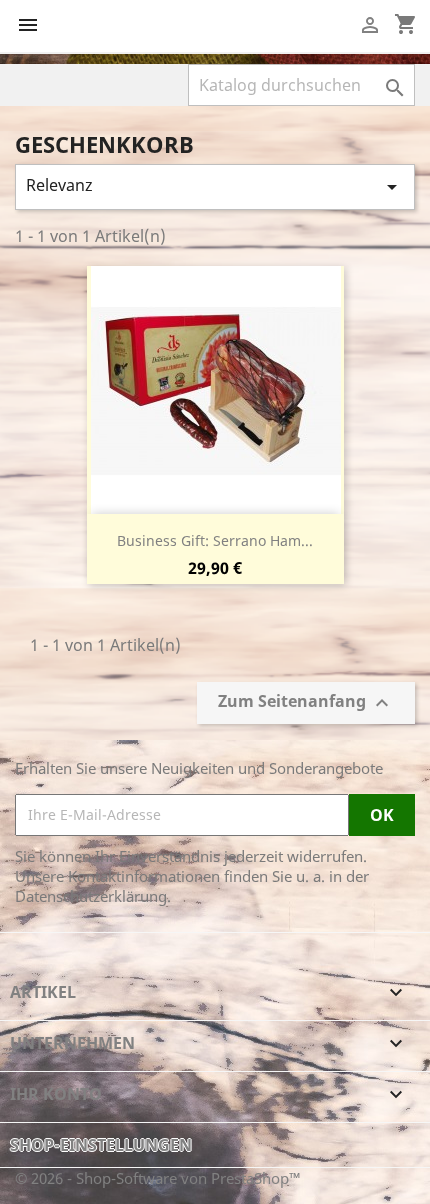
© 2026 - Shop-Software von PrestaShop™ (158, 1178)
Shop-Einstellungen (101, 1145)
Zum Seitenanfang (306, 702)
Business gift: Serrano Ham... (215, 540)
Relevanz (215, 186)
